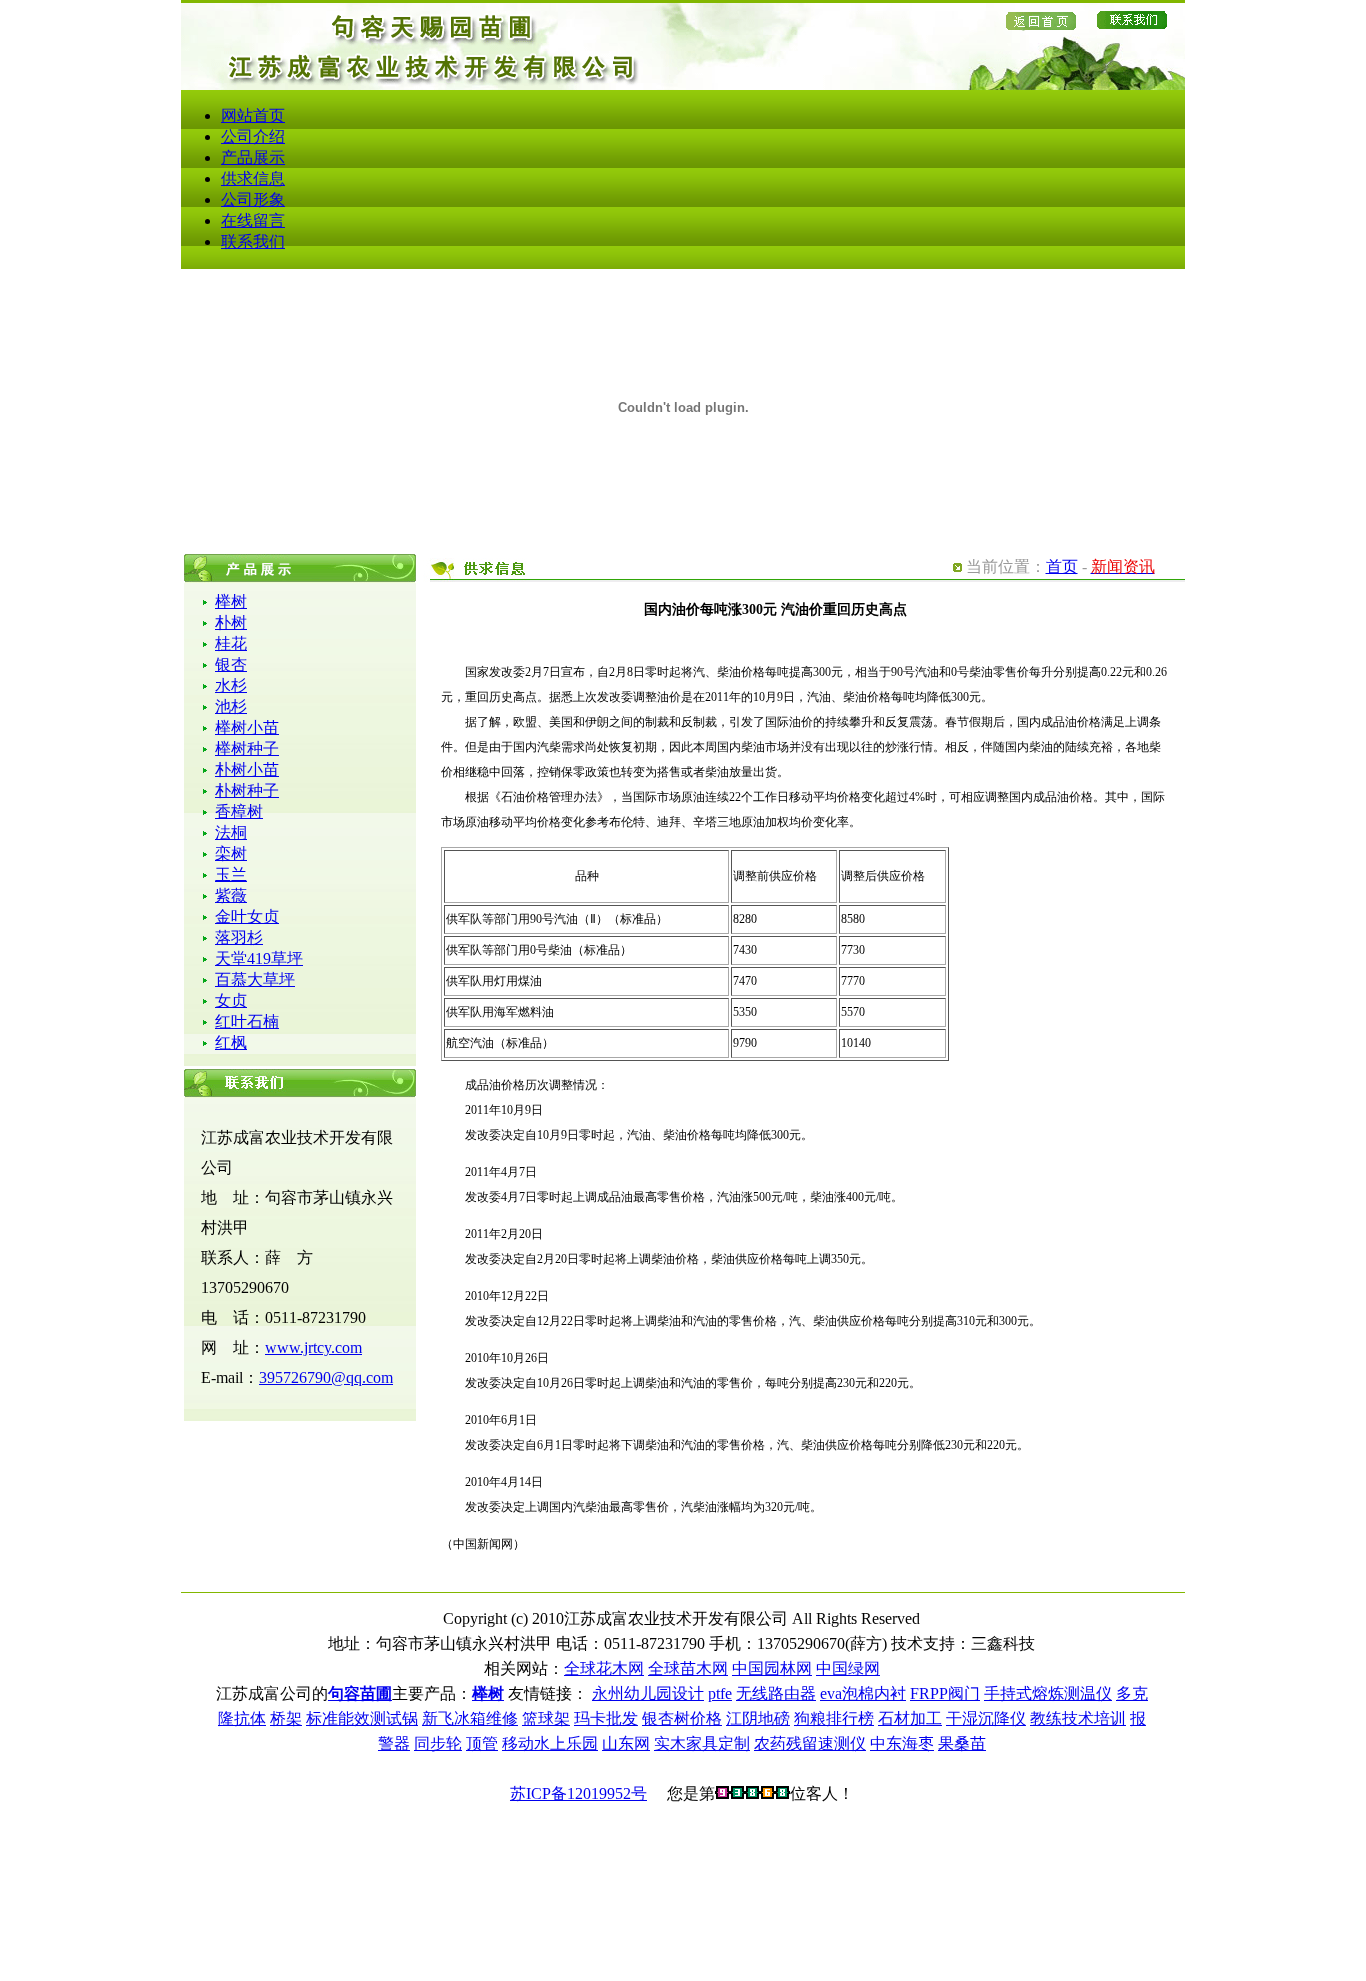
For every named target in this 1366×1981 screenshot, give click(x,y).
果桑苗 (962, 1743)
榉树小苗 (247, 727)
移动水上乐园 (550, 1743)
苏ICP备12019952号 (578, 1793)
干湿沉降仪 (986, 1718)
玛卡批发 (606, 1718)
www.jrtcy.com (313, 1347)
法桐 (231, 832)
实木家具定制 (702, 1743)
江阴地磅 (758, 1718)
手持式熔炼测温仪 (1048, 1693)
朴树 (231, 622)
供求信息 (253, 178)
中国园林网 (772, 1668)
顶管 (482, 1743)
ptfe (720, 1693)
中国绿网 (848, 1668)
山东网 (626, 1743)
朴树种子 (247, 790)
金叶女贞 (247, 916)
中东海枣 (902, 1743)
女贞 (231, 1000)
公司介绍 (253, 136)
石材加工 (910, 1718)
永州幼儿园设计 (648, 1693)
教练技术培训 (1078, 1718)
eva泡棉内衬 (863, 1693)
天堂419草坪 (259, 958)
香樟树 (239, 811)
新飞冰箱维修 (470, 1718)
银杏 (231, 664)
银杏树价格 (682, 1718)
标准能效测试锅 (362, 1718)
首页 (1062, 566)
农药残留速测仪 (810, 1743)
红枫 (231, 1042)
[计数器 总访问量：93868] (752, 1793)
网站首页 (253, 115)
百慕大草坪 (255, 979)
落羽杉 (239, 937)
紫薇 (231, 895)
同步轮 (438, 1743)
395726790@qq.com (326, 1377)
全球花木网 (604, 1668)
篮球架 (546, 1718)
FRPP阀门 (945, 1693)
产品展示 (253, 157)
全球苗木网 (688, 1668)
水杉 (231, 685)
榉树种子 (247, 748)
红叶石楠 (247, 1021)
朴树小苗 (247, 769)
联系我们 (253, 241)
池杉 (231, 706)
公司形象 (253, 199)
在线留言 (253, 220)
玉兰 (231, 874)
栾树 (231, 853)
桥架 (286, 1718)
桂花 (231, 643)
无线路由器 (776, 1693)
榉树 (231, 601)
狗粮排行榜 (834, 1718)
